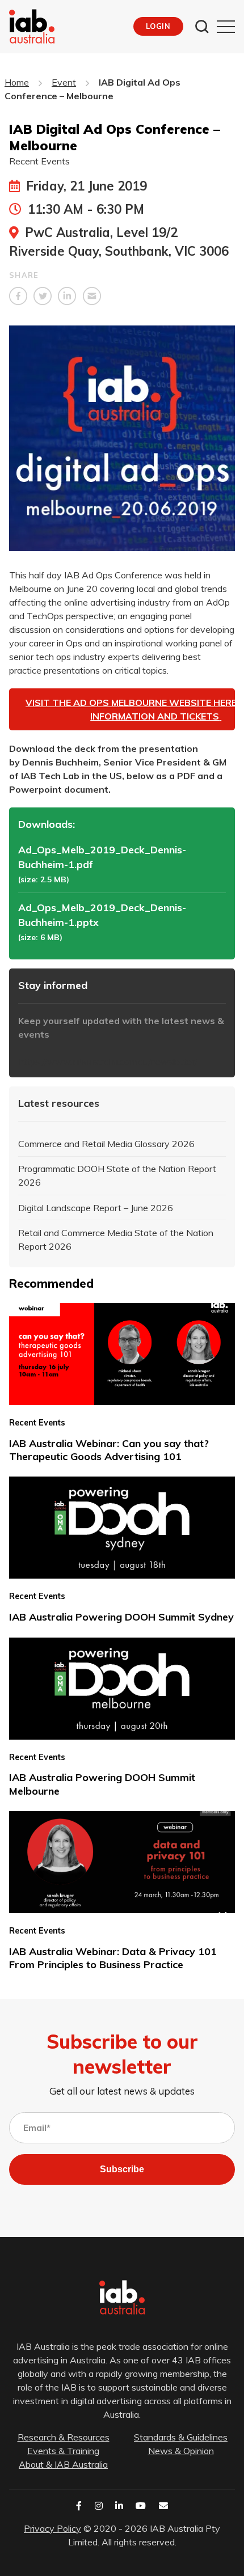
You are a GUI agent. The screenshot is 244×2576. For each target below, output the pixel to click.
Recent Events (39, 161)
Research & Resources (64, 2437)
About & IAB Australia (63, 2464)
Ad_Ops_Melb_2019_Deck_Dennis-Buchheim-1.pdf (102, 857)
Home (17, 82)
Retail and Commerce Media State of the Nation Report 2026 (116, 1240)
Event (64, 82)
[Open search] (202, 27)
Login (158, 26)
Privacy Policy (52, 2528)
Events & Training (63, 2451)
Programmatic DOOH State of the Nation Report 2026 (117, 1175)
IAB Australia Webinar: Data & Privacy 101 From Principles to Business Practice (113, 1958)
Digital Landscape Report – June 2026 (96, 1208)
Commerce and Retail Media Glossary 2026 (106, 1144)
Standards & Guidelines (181, 2437)
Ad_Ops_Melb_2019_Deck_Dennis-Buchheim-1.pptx (102, 915)
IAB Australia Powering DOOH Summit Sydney (121, 1617)
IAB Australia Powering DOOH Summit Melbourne (102, 1784)
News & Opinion (181, 2451)
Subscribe (122, 2169)
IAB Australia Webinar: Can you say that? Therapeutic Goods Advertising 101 (109, 1450)
